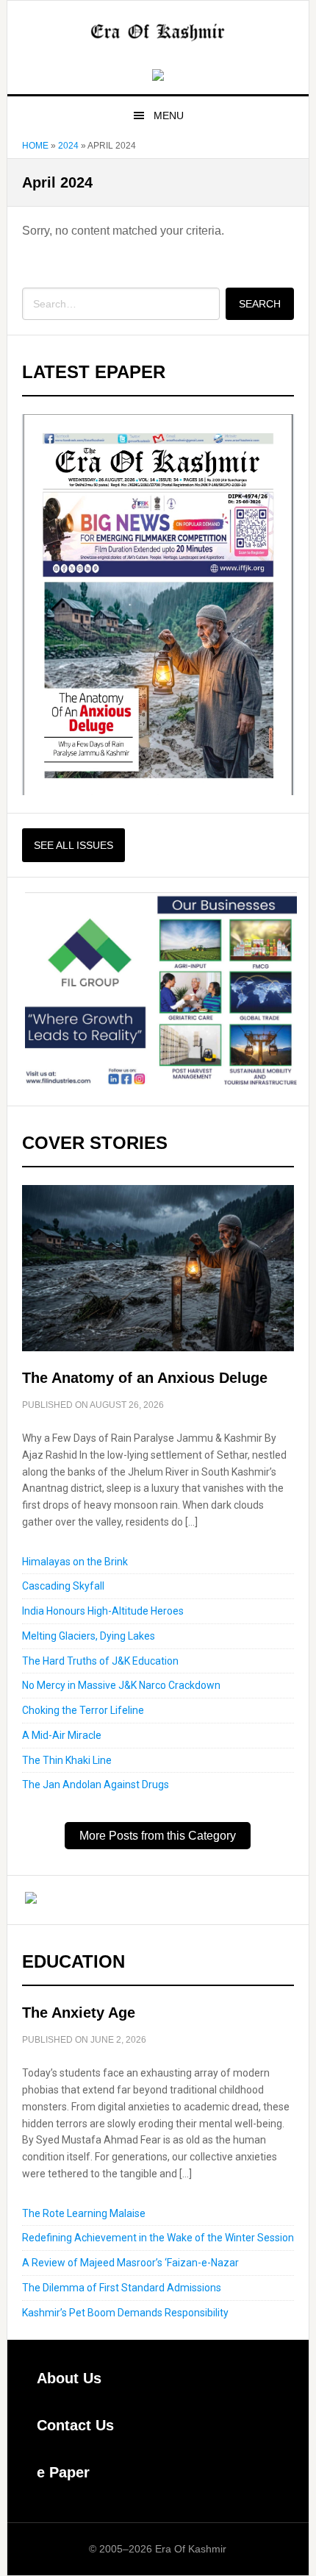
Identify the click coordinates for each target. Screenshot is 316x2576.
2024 (68, 146)
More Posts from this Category (158, 1836)
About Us (69, 2378)
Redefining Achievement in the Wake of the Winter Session (158, 2238)
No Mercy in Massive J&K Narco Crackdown (121, 1685)
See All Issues (73, 845)
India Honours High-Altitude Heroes (103, 1611)
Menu (169, 115)
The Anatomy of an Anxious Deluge (145, 1378)
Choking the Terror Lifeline (83, 1710)
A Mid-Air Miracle (62, 1735)
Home (35, 146)
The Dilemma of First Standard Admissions (122, 2288)
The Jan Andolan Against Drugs (96, 1785)
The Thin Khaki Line (67, 1760)
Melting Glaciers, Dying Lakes (89, 1636)
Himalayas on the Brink (75, 1562)
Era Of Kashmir (158, 32)
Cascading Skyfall (63, 1586)
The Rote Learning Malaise (84, 2213)
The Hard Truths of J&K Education (100, 1661)
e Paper (63, 2472)
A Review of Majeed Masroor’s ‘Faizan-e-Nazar (130, 2263)
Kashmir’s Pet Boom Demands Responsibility (125, 2313)
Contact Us (75, 2425)
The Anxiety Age (79, 2013)
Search (260, 304)
